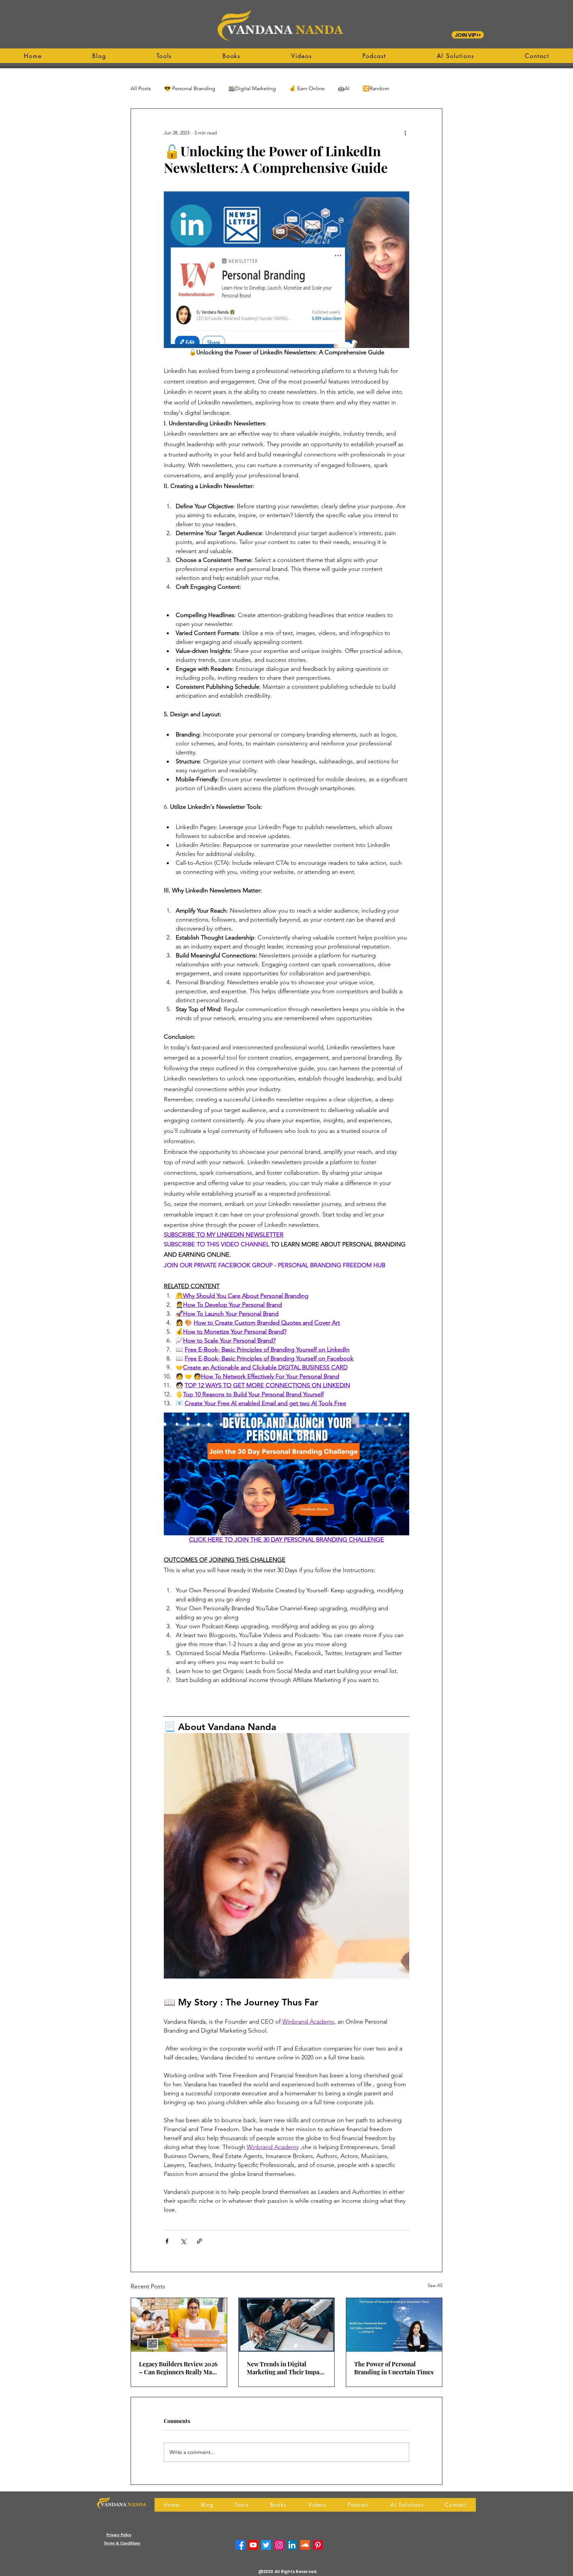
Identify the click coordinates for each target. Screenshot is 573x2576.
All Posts (141, 88)
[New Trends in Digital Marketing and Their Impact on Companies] (287, 2325)
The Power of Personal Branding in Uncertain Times (394, 2368)
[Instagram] (279, 2545)
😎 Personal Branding (190, 88)
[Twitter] (266, 2545)
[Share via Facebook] (167, 2241)
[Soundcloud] (305, 2545)
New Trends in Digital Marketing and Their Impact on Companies (286, 2368)
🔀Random (376, 88)
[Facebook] (240, 2545)
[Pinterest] (318, 2545)
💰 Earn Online (307, 88)
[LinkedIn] (292, 2545)
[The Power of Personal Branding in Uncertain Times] (394, 2325)
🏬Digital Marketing (252, 88)
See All (435, 2285)
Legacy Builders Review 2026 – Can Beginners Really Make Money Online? (179, 2368)
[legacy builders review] (179, 2325)
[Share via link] (199, 2241)
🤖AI (344, 88)
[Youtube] (253, 2545)
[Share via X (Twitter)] (183, 2241)
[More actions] (405, 133)
